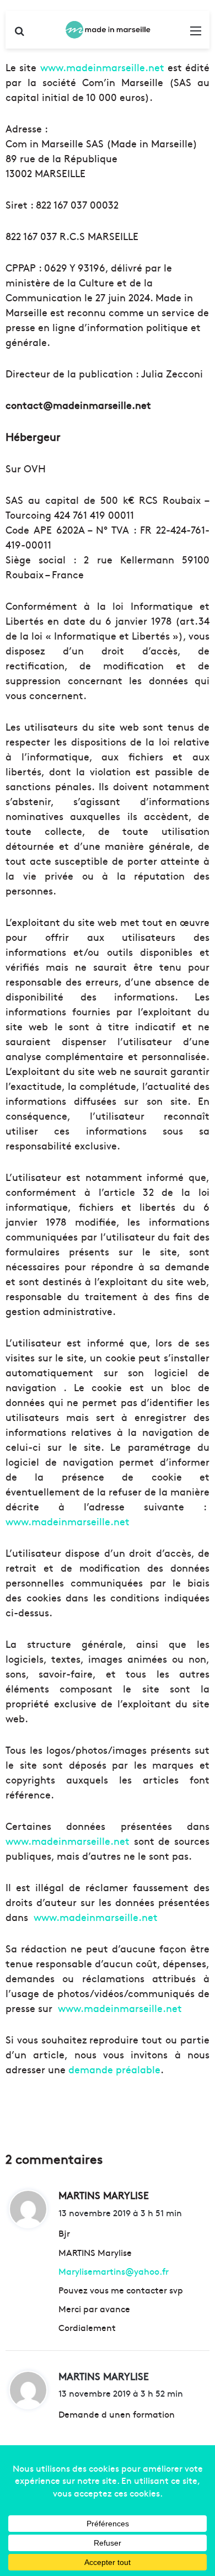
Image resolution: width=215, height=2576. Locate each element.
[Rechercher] (19, 34)
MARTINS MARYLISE (104, 2376)
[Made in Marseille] (108, 30)
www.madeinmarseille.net (102, 67)
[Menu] (196, 34)
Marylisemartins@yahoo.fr (114, 2271)
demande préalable (114, 2069)
